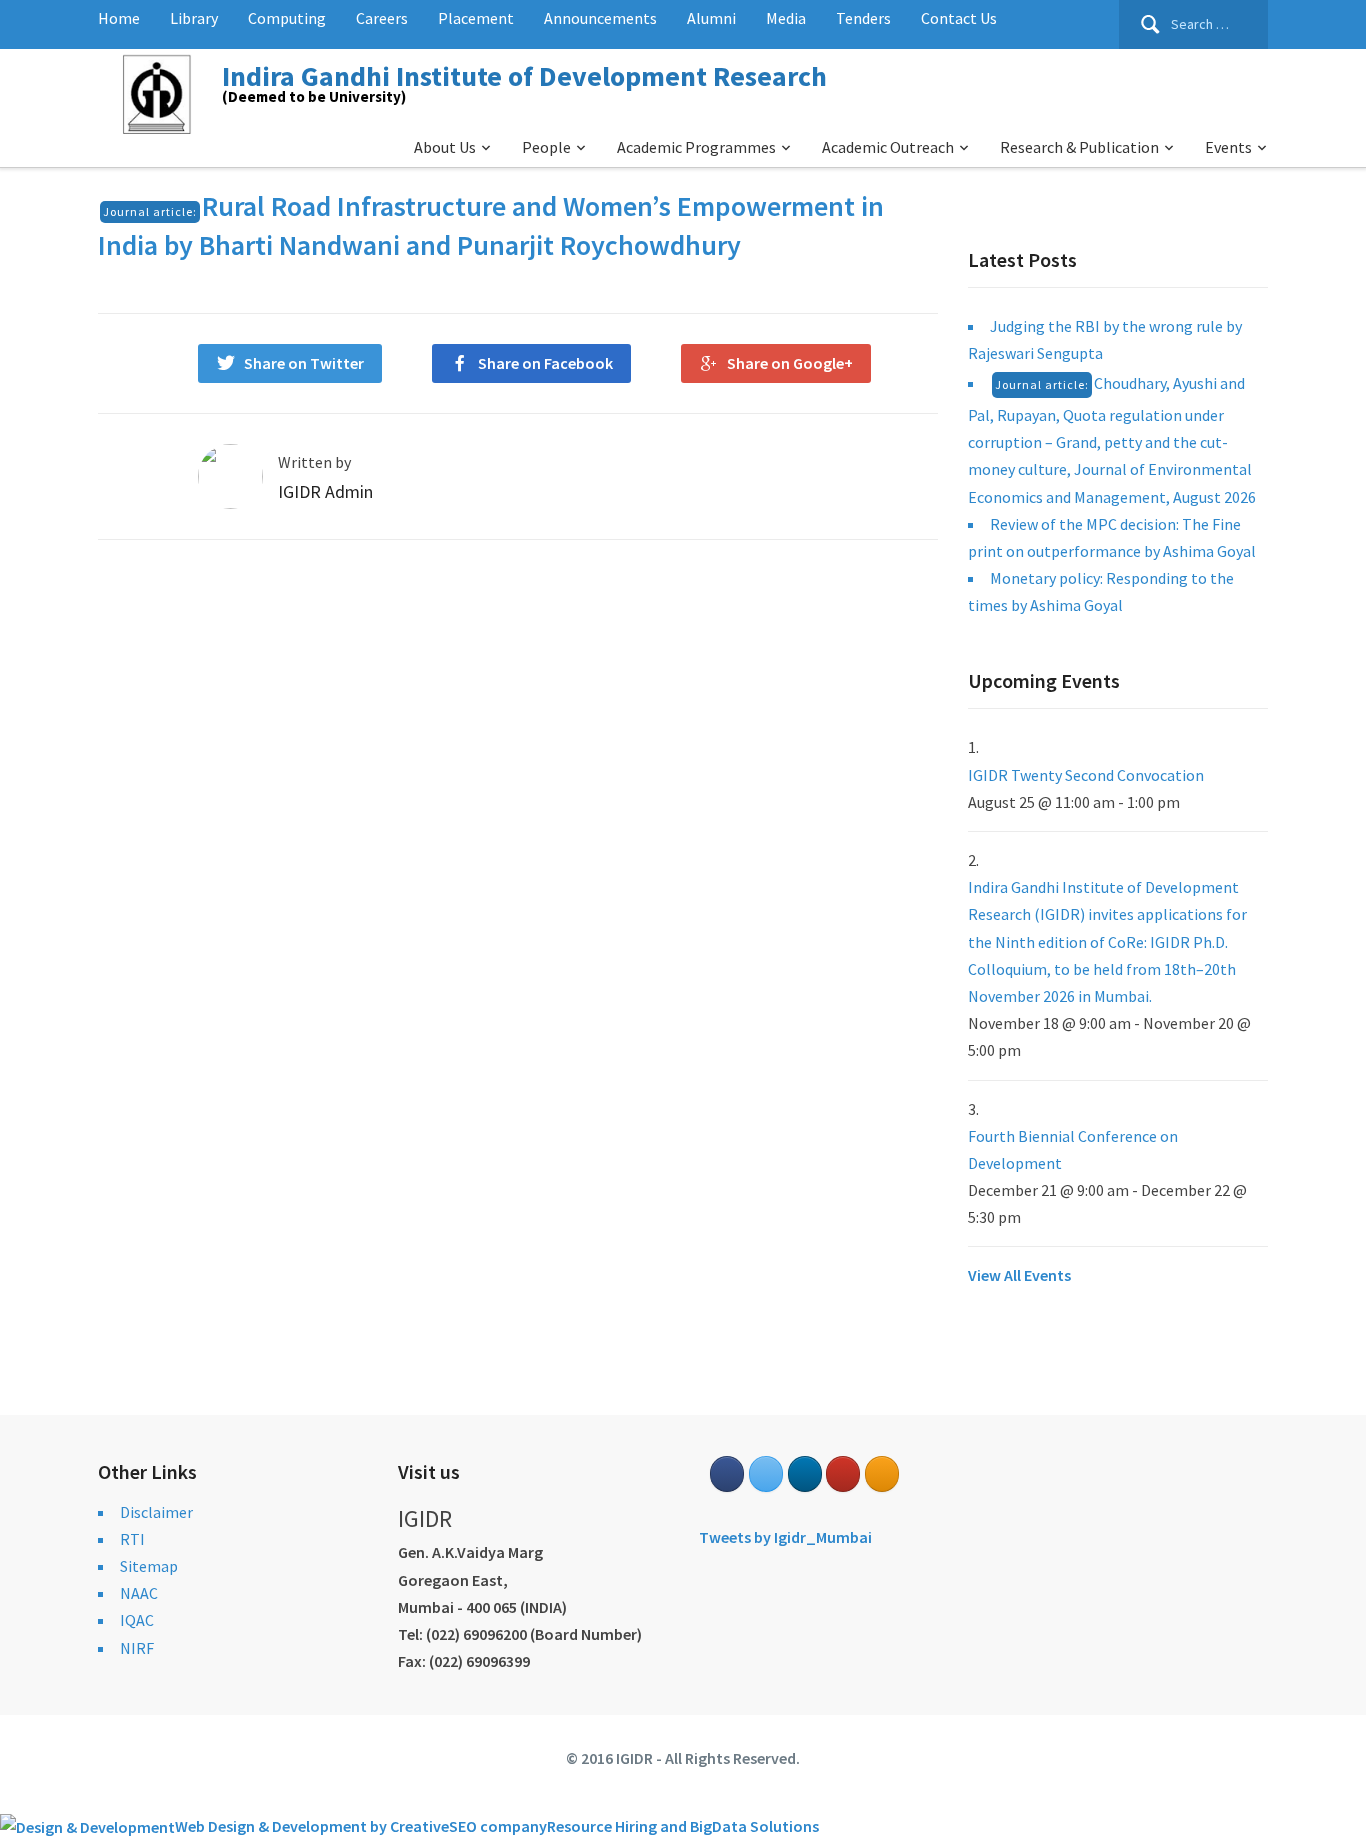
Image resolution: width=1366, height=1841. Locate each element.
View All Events (1019, 1275)
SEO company (498, 1826)
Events (1228, 147)
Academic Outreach (888, 147)
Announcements (600, 18)
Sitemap (149, 1566)
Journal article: (150, 211)
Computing (287, 18)
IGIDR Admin (325, 491)
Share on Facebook (545, 363)
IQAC (137, 1620)
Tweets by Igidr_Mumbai (785, 1537)
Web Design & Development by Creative (312, 1826)
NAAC (139, 1593)
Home (119, 18)
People (546, 147)
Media (786, 18)
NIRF (137, 1648)
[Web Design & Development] (87, 1826)
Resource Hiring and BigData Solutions (683, 1826)
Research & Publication (1079, 147)
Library (194, 18)
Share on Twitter (304, 363)
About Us (445, 147)
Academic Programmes (696, 147)
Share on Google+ (790, 363)
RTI (132, 1539)
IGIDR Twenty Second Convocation (1086, 775)
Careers (382, 18)
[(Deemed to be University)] (160, 91)
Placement (476, 18)
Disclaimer (156, 1512)
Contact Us (959, 18)
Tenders (863, 18)
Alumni (711, 18)
